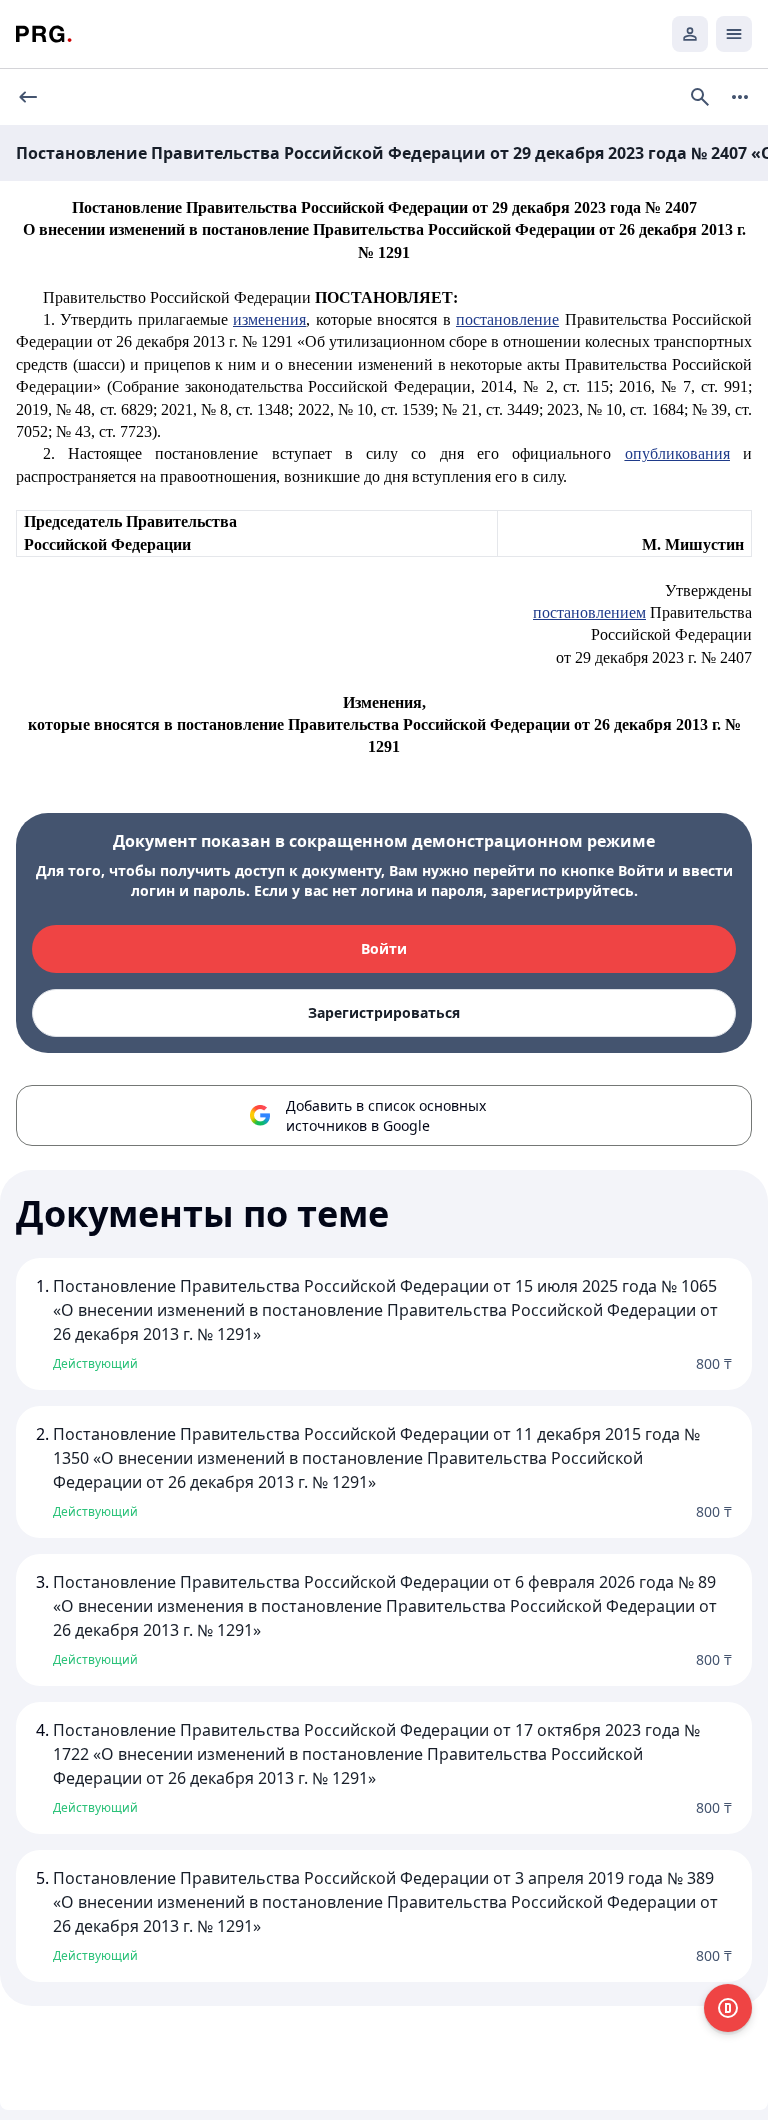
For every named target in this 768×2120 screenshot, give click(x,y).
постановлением (589, 612)
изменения (269, 319)
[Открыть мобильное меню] (734, 34)
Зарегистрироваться (384, 1012)
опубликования (677, 453)
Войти (384, 948)
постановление (507, 319)
